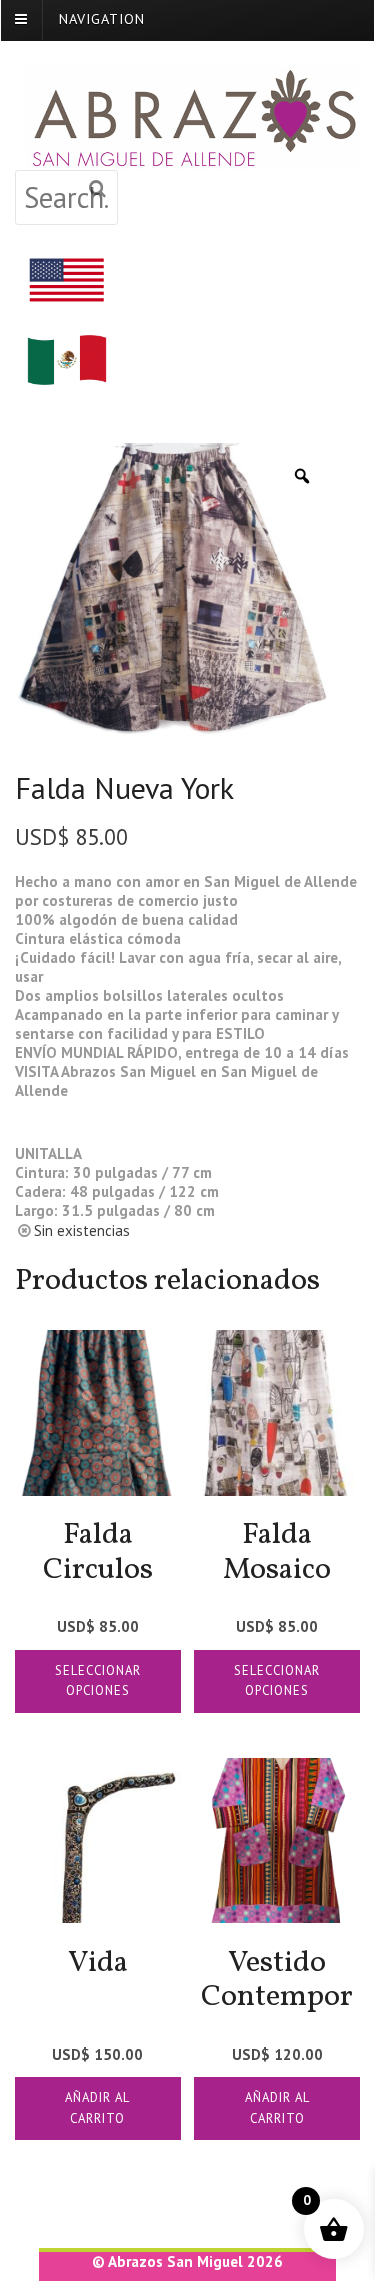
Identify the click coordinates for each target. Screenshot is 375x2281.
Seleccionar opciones (98, 1681)
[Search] (98, 189)
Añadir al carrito (97, 2108)
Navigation (102, 18)
